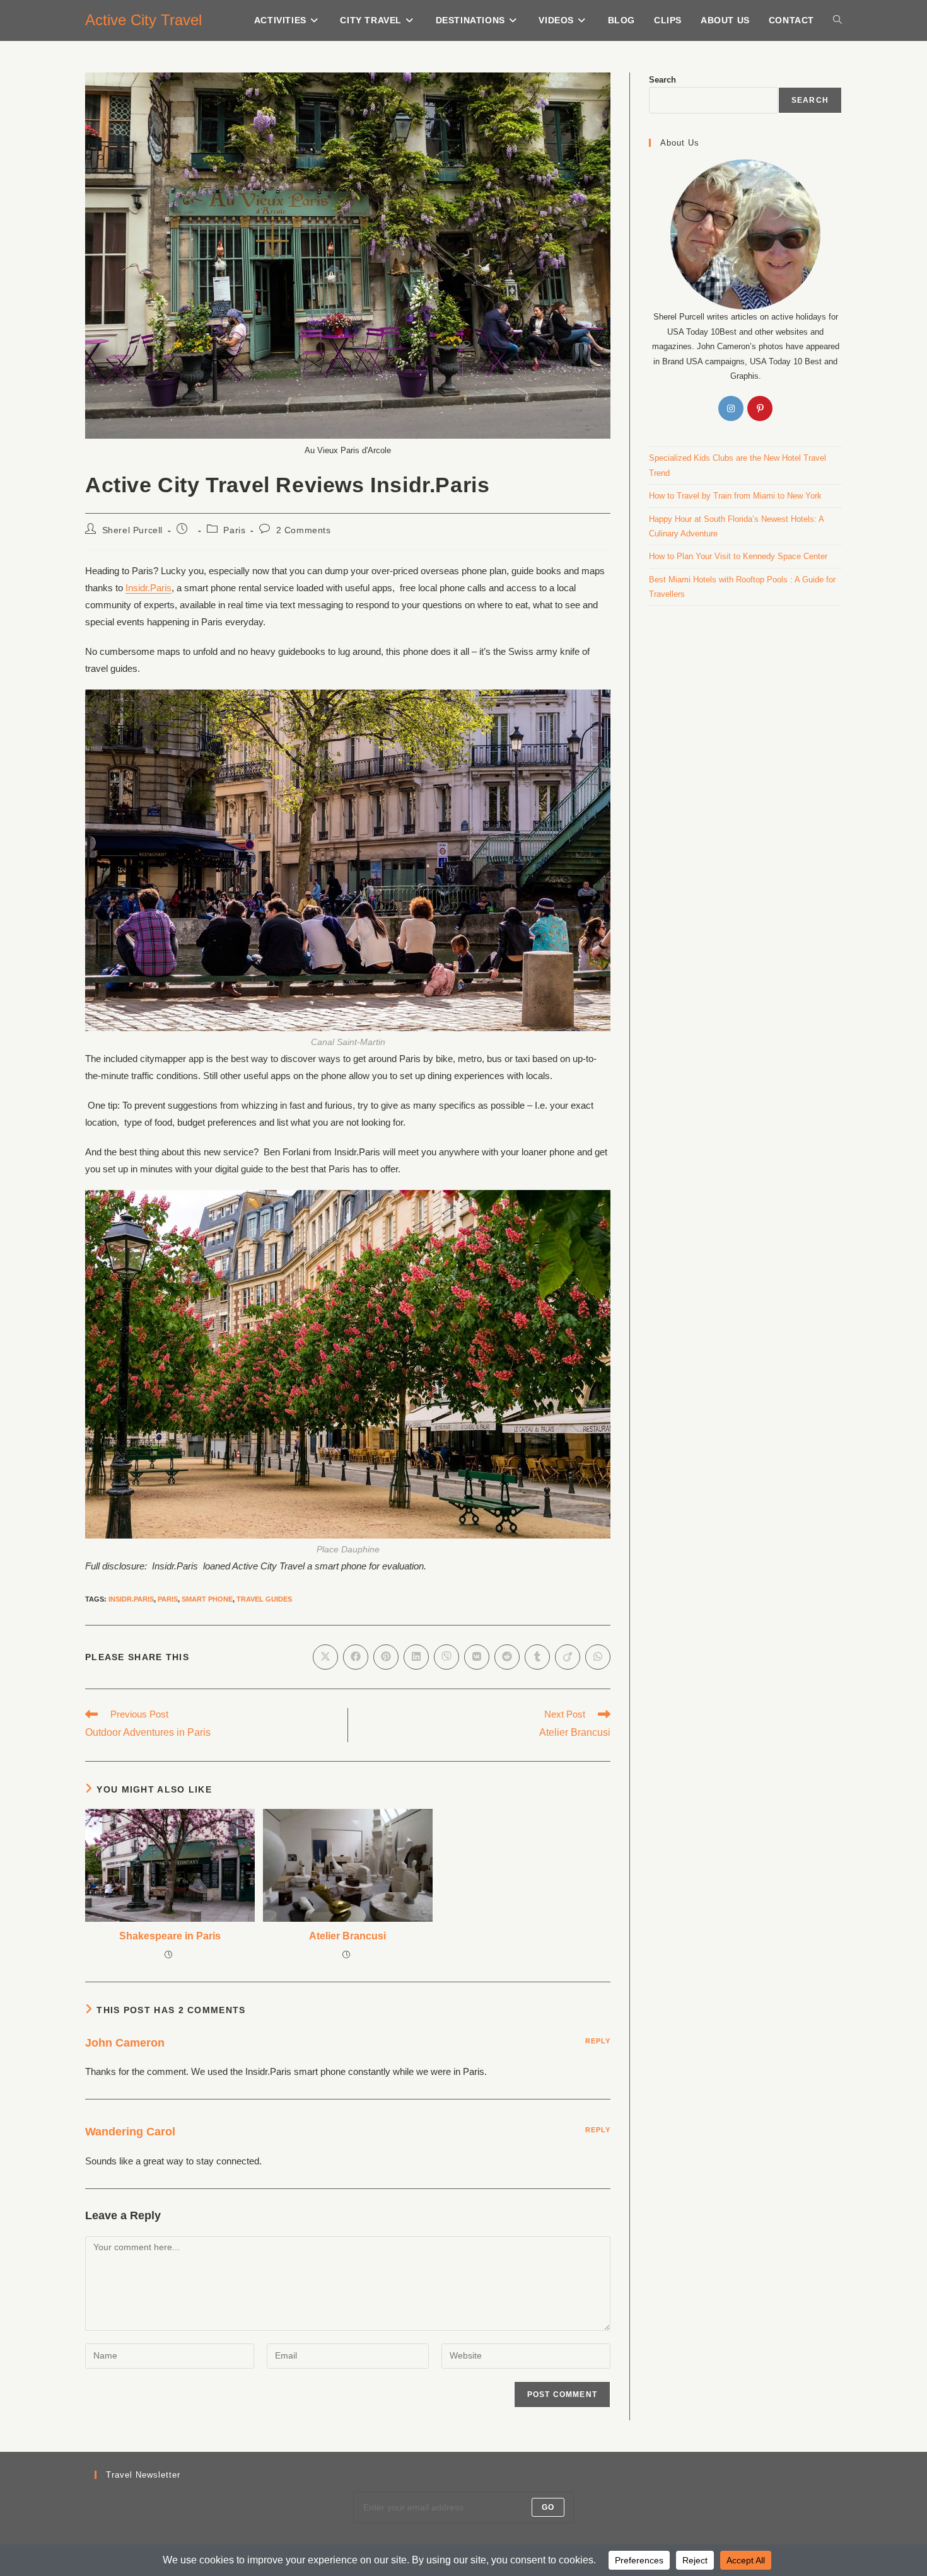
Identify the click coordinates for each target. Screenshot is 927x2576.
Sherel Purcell (132, 530)
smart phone (207, 1599)
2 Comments (304, 530)
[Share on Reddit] (507, 1657)
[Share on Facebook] (356, 1657)
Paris (234, 530)
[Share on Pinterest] (386, 1657)
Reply (598, 2041)
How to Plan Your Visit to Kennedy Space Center (738, 556)
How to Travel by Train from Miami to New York (735, 496)
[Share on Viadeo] (568, 1657)
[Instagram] (731, 408)
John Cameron (125, 2043)
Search (662, 80)
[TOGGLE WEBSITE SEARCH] (837, 20)
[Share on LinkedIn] (416, 1657)
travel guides (264, 1599)
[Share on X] (325, 1657)
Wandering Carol (130, 2132)
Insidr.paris (131, 1599)
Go (548, 2507)
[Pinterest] (760, 408)
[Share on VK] (477, 1657)
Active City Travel (143, 20)
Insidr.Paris (149, 588)
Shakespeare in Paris (170, 1936)
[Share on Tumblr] (537, 1657)
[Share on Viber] (446, 1657)
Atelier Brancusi (347, 1936)
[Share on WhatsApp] (598, 1657)
